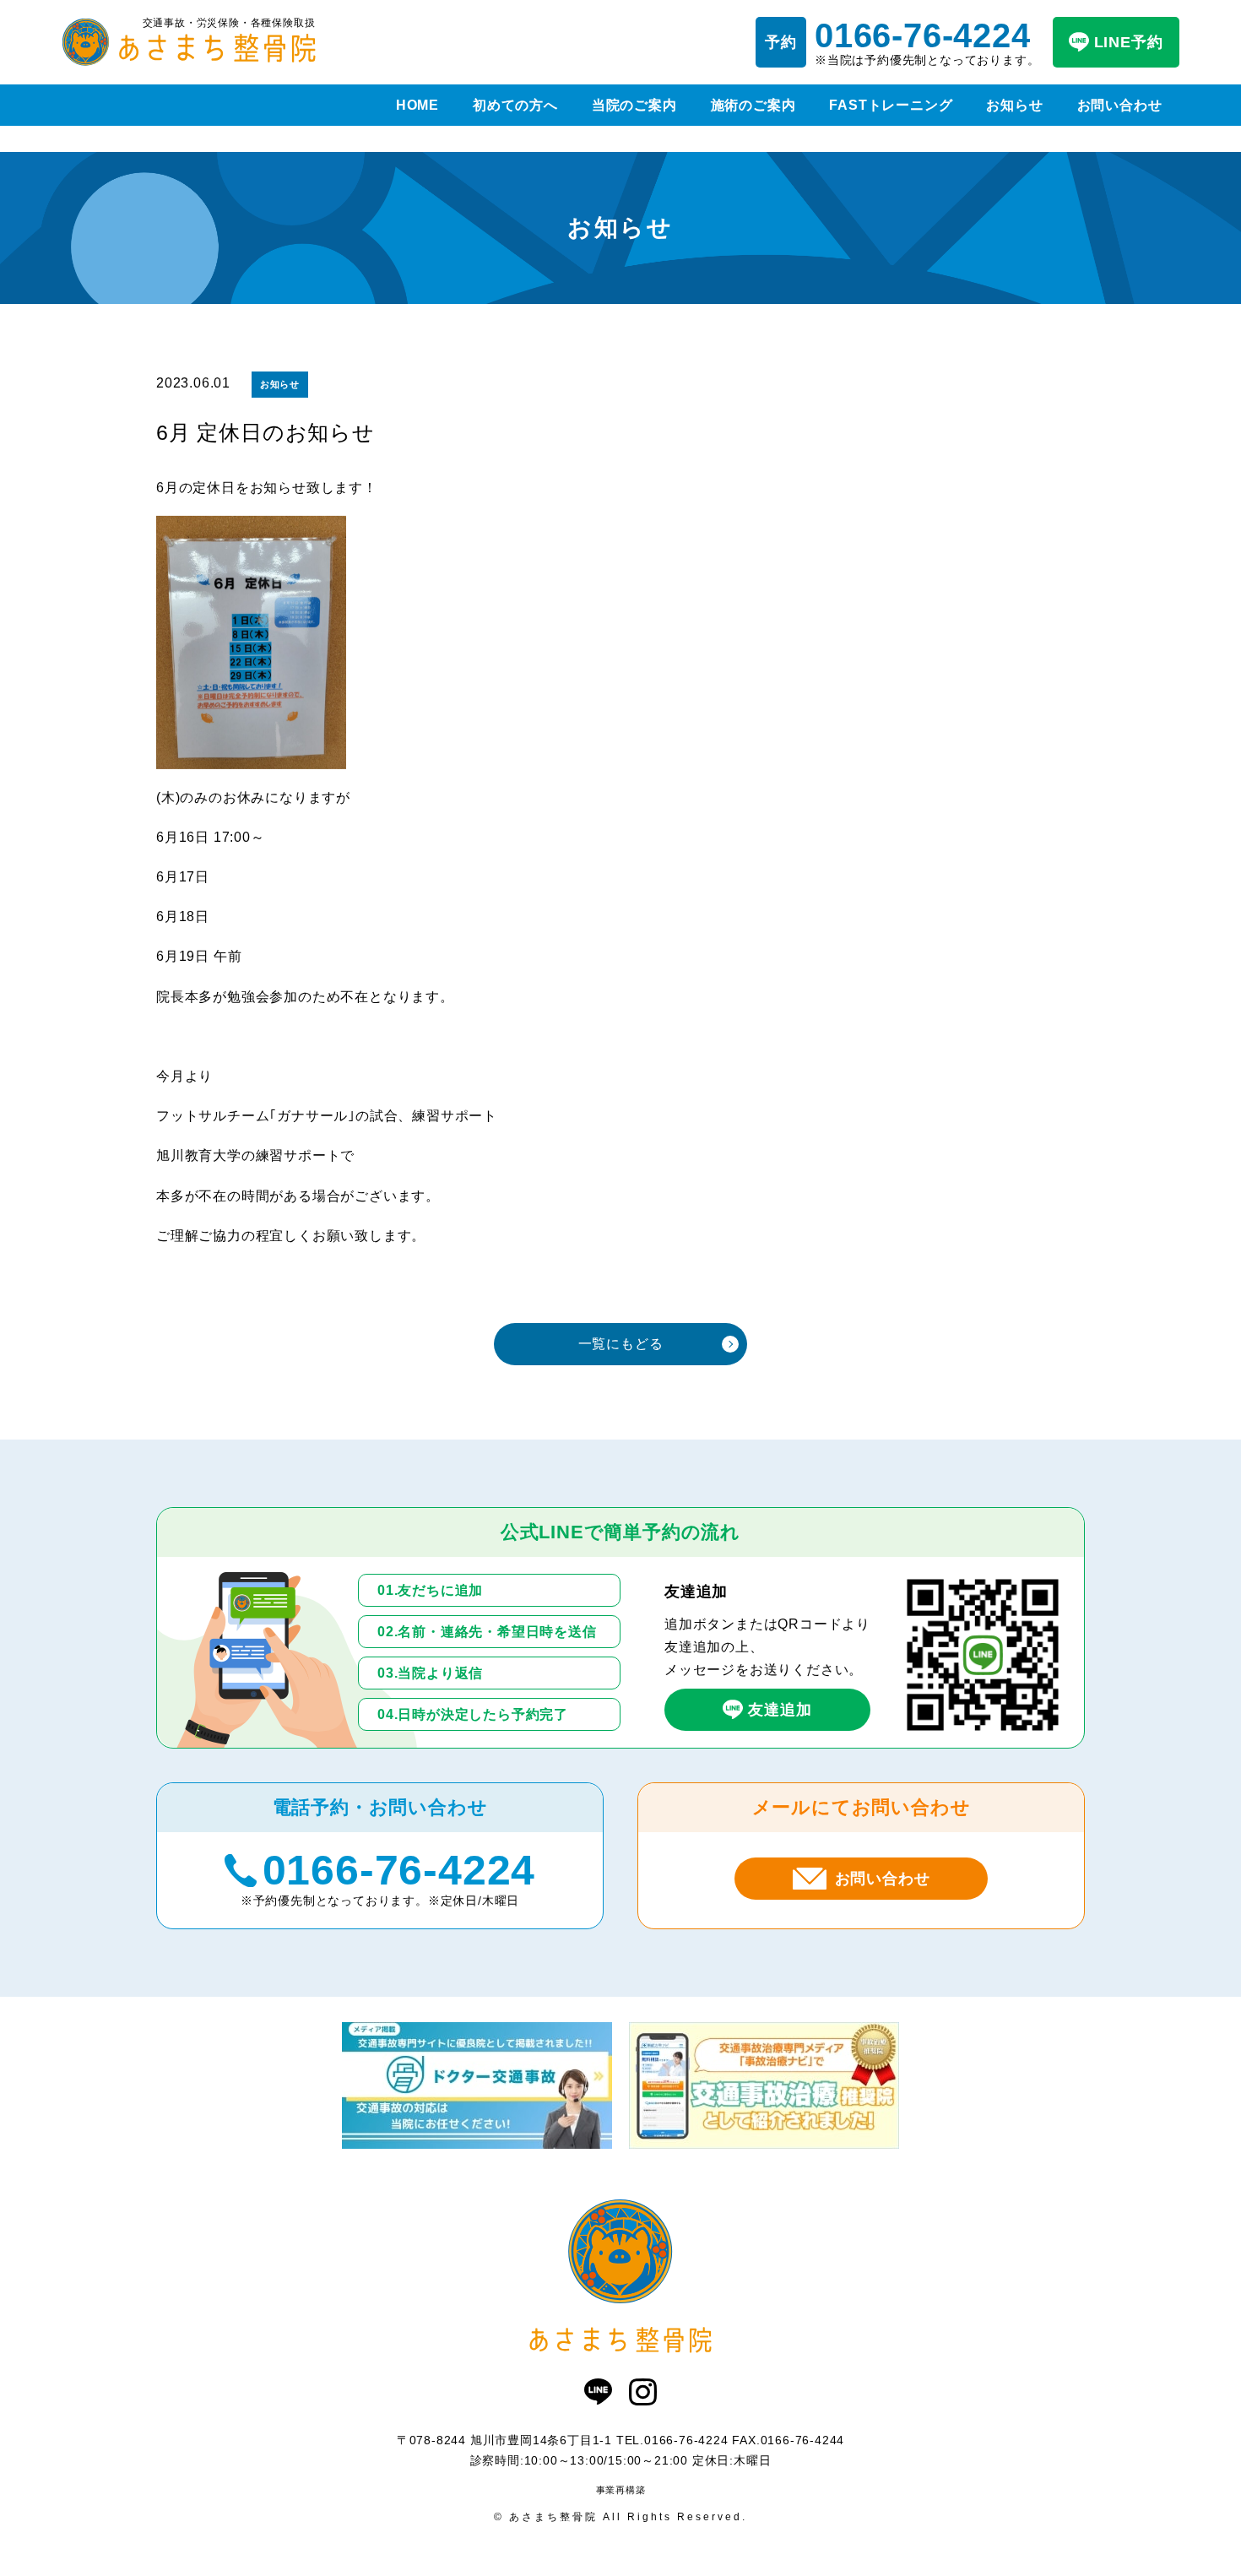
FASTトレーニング (891, 105)
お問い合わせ (1120, 105)
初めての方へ (515, 105)
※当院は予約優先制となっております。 (927, 42)
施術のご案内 (753, 105)
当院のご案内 (634, 105)
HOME (417, 105)
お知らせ (1014, 105)
